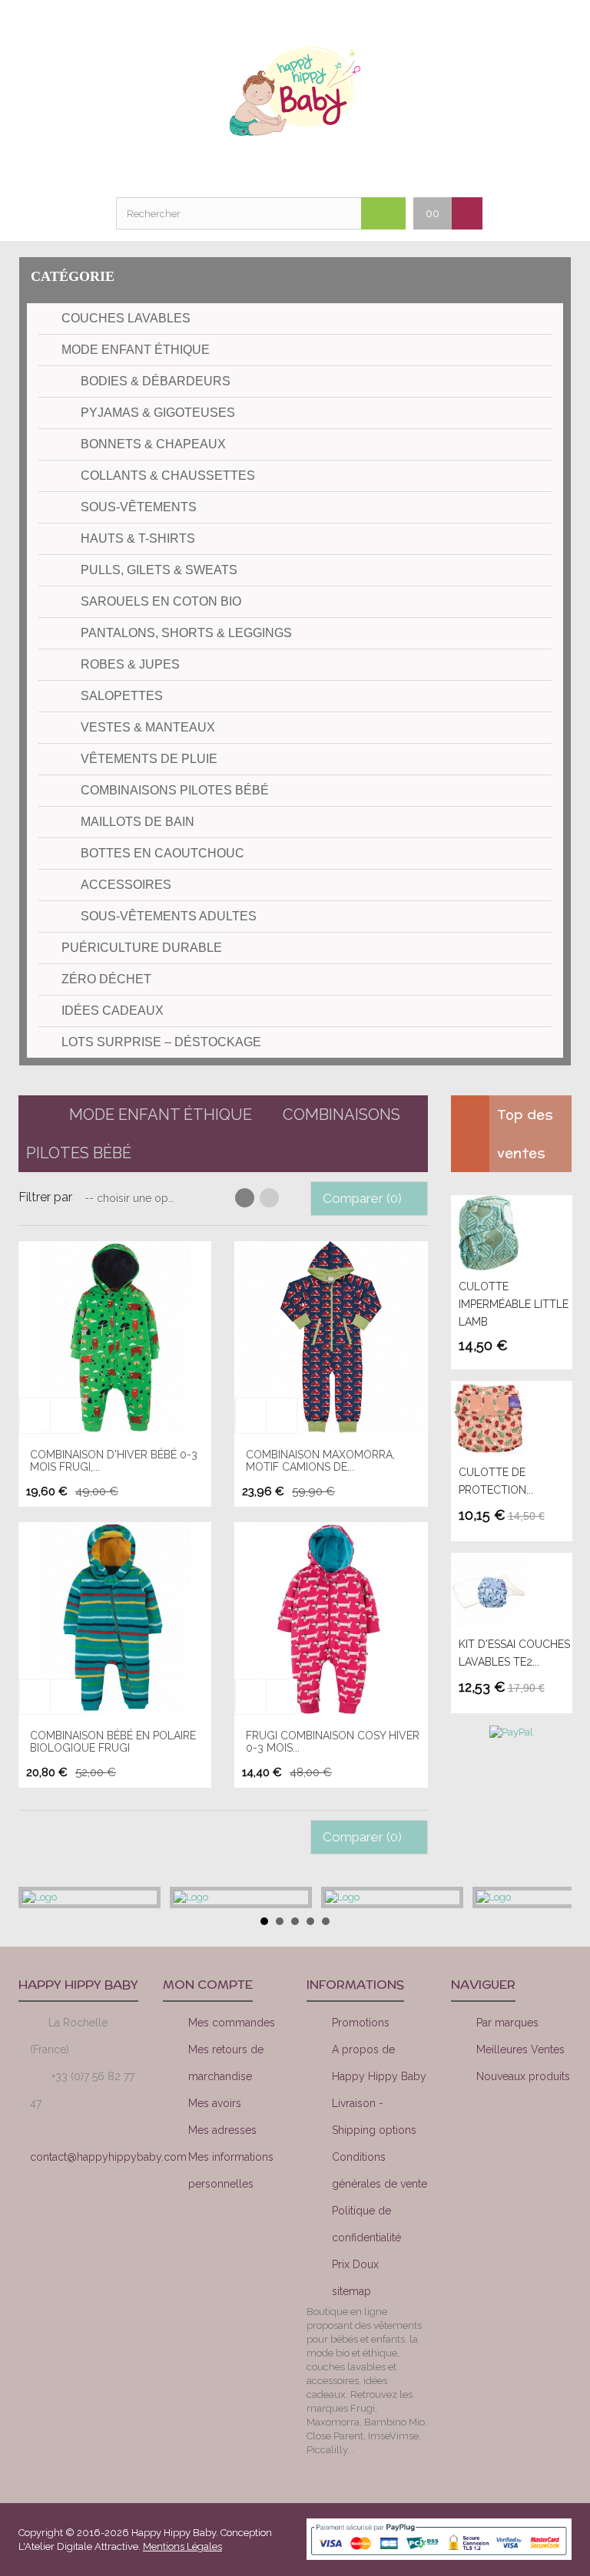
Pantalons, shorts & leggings (186, 633)
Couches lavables (126, 318)
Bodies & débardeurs (156, 381)
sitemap (351, 2291)
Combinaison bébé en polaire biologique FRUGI (113, 1741)
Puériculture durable (142, 948)
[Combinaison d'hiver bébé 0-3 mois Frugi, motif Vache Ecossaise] (115, 1338)
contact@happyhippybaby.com (108, 2157)
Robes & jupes (130, 664)
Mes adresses (222, 2130)
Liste (269, 1198)
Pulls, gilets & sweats (159, 570)
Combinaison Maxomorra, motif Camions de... (320, 1460)
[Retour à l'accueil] (32, 1115)
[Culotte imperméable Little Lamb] (508, 1233)
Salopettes (122, 696)
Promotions (361, 2023)
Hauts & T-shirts (138, 538)
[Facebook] (492, 2132)
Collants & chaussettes (168, 476)
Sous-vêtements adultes (169, 916)
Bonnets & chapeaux (153, 444)
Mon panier (314, 167)
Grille (245, 1198)
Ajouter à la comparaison (65, 1414)
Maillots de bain (138, 822)
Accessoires (126, 885)
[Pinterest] (518, 2174)
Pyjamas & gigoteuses (158, 413)
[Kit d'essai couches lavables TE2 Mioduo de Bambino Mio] (508, 1590)
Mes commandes (232, 2023)
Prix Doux (355, 2264)
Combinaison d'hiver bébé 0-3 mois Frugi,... (114, 1460)
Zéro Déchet (106, 979)
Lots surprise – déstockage (161, 1042)
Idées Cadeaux (113, 1011)
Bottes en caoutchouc (162, 853)
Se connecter (353, 167)
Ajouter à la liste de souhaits (35, 1414)
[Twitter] (544, 2132)
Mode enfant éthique (136, 350)
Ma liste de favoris (276, 167)
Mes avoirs (215, 2103)
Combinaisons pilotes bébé (175, 790)
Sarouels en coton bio (161, 601)
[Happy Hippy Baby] (295, 91)
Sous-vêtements (139, 507)
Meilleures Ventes (520, 2049)
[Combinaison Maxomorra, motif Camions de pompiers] (331, 1338)
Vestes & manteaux (148, 727)
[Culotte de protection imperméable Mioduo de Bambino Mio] (508, 1418)
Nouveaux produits (523, 2076)
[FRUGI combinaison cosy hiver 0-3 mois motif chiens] (331, 1618)
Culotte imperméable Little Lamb (514, 1304)
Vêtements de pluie (149, 759)
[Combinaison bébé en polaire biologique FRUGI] (115, 1618)
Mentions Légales (182, 2546)
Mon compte (237, 167)
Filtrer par (45, 1197)
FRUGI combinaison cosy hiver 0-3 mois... (333, 1741)
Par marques (507, 2023)
